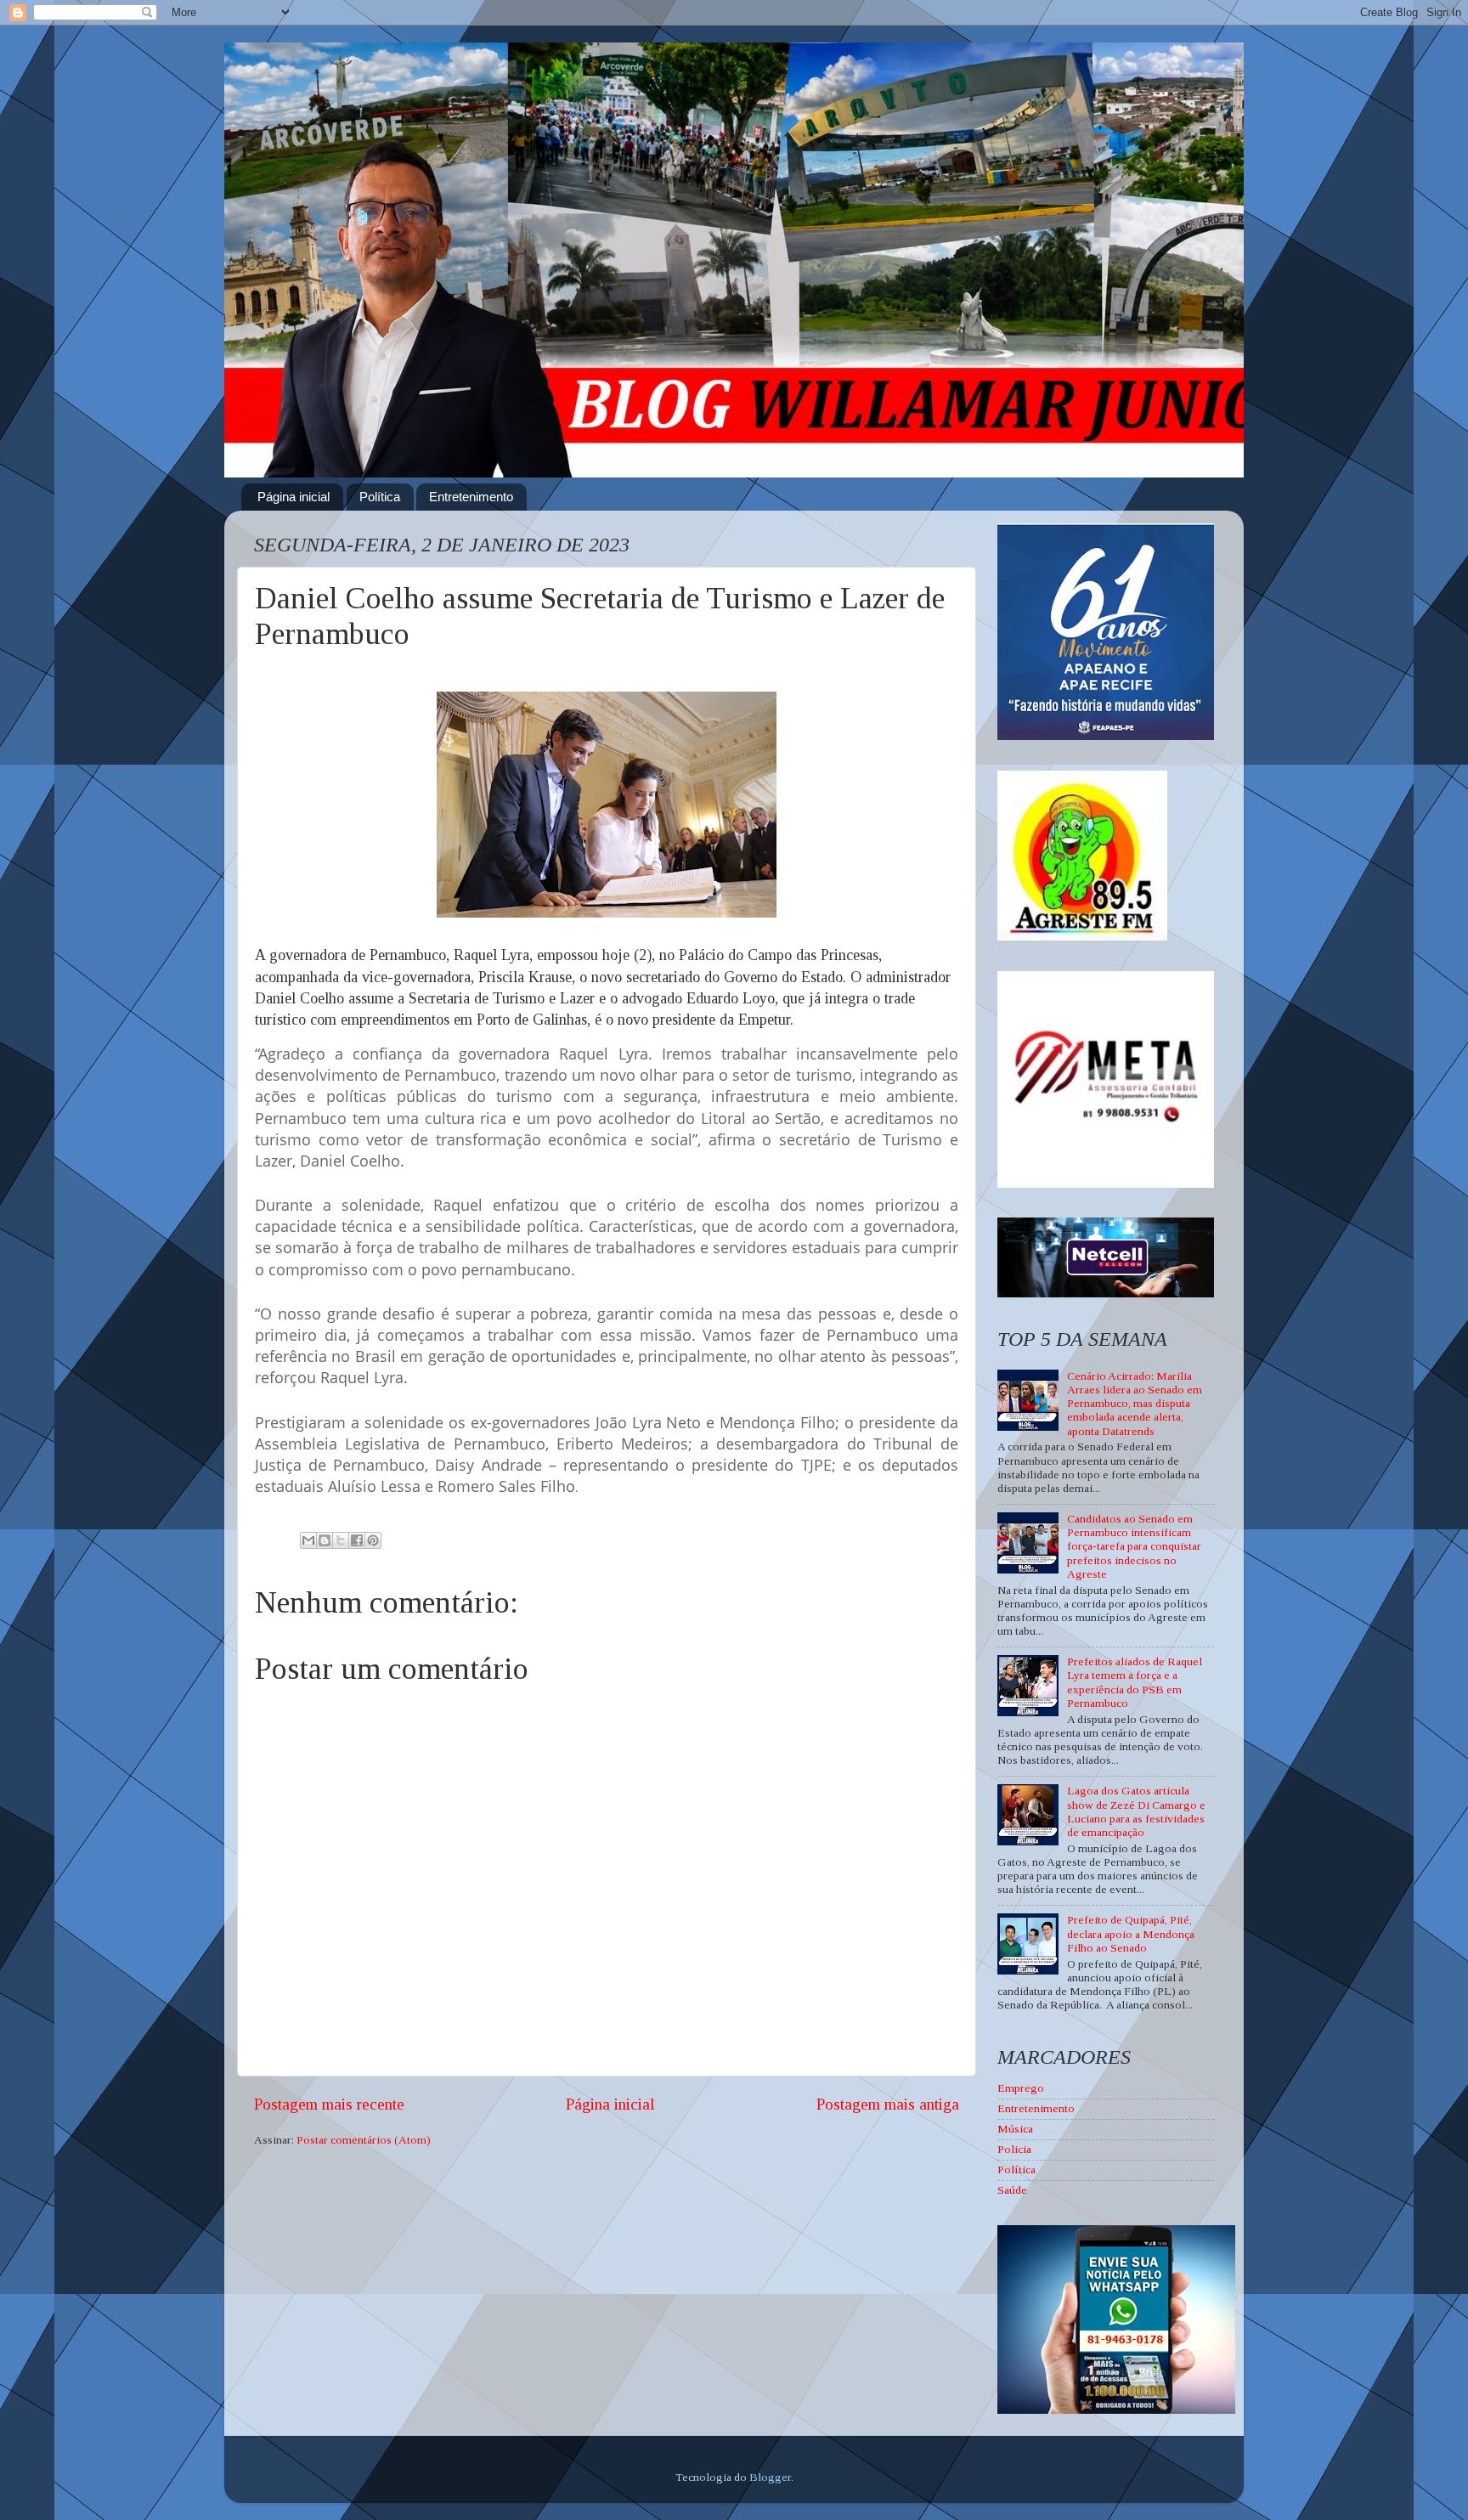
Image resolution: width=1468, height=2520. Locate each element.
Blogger (770, 2477)
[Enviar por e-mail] (308, 1540)
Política (380, 497)
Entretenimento (471, 497)
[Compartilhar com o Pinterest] (373, 1540)
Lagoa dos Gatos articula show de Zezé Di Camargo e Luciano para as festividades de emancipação (1136, 1811)
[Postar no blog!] (325, 1540)
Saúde (1012, 2190)
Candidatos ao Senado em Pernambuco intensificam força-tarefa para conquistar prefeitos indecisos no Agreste (1134, 1546)
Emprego (1021, 2088)
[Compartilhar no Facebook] (357, 1540)
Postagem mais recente (329, 2104)
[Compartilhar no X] (341, 1540)
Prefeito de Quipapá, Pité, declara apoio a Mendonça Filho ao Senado (1131, 1933)
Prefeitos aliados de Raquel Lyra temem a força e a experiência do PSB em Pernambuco (1135, 1682)
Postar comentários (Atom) (364, 2140)
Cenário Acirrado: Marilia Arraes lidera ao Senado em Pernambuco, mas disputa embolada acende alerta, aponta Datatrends (1135, 1404)
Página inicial (294, 497)
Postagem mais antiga (888, 2104)
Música (1015, 2129)
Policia (1014, 2149)
